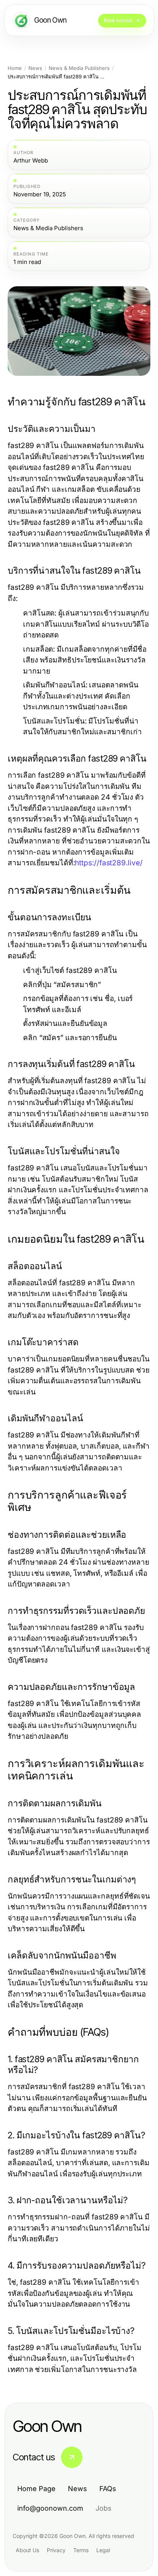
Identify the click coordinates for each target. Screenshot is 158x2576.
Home (15, 68)
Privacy (56, 2550)
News (35, 68)
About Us (27, 2550)
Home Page (36, 2489)
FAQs (108, 2489)
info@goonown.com (50, 2508)
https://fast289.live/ (109, 863)
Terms (81, 2550)
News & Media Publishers (79, 68)
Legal (103, 2550)
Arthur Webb (31, 161)
